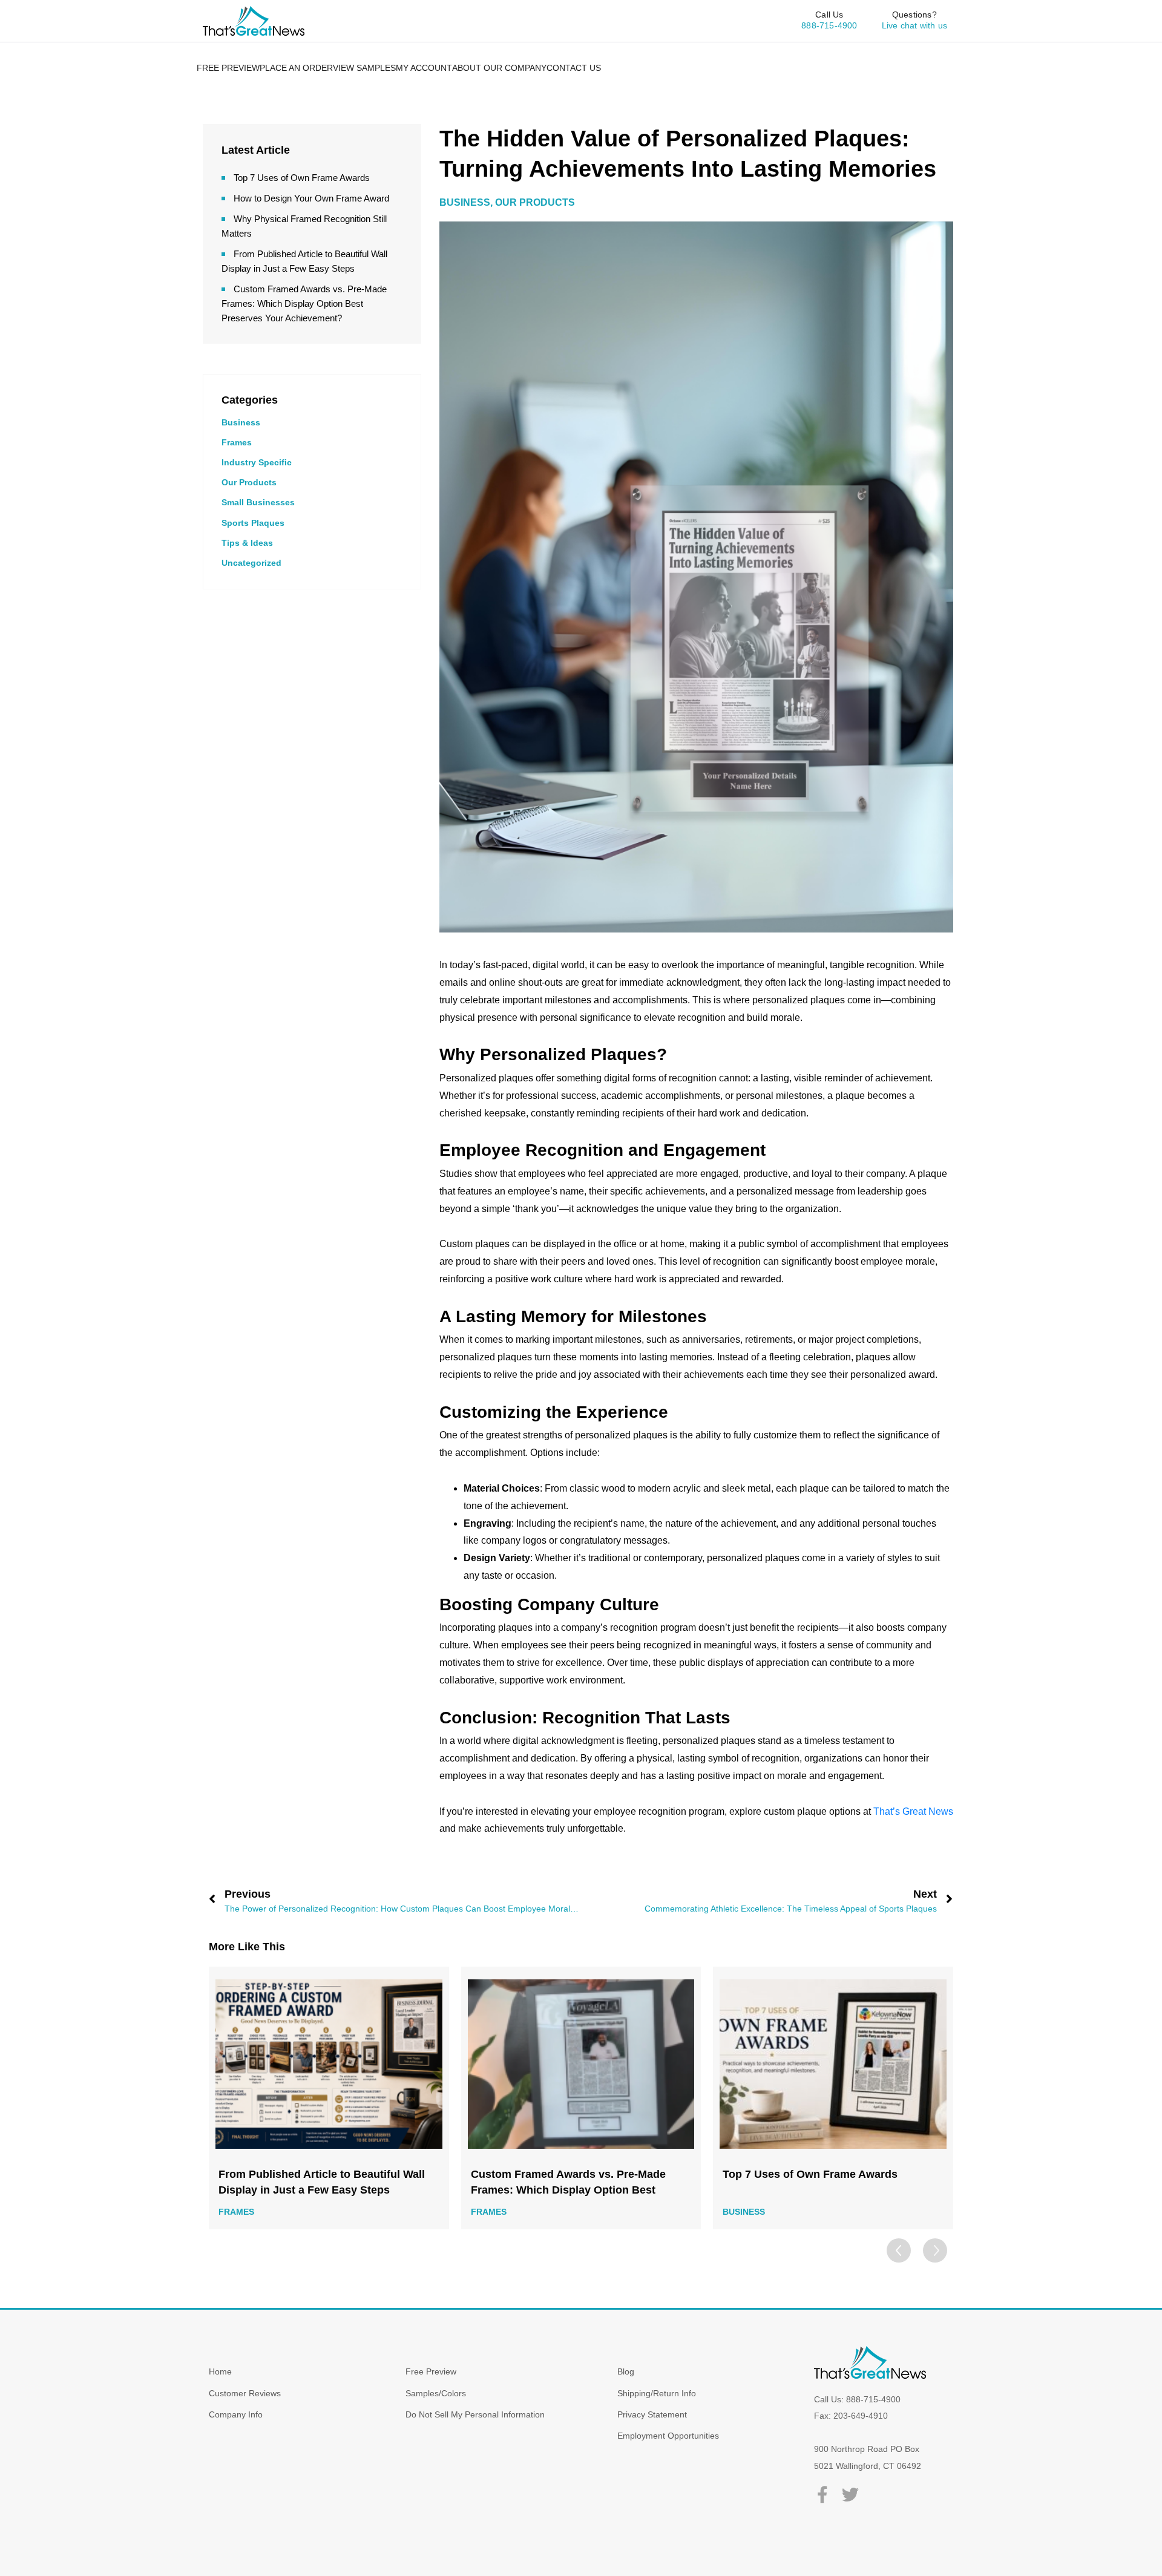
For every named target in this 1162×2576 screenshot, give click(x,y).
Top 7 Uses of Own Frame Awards (302, 178)
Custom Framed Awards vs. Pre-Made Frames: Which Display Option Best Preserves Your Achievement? (304, 303)
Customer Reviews (245, 2393)
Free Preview (431, 2371)
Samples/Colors (436, 2393)
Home (220, 2371)
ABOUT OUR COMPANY (499, 68)
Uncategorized (251, 563)
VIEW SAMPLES (364, 68)
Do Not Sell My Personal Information (475, 2414)
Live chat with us (914, 25)
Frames (237, 442)
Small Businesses (258, 502)
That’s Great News (913, 1811)
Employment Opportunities (668, 2436)
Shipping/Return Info (657, 2393)
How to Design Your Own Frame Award (311, 198)
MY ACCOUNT (424, 68)
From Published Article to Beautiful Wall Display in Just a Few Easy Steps (322, 2182)
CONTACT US (574, 68)
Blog (626, 2371)
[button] (935, 2250)
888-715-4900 (829, 25)
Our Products (249, 482)
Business (241, 422)
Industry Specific (257, 462)
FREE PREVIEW (228, 68)
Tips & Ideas (247, 543)
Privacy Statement (652, 2414)
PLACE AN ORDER (296, 68)
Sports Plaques (253, 523)
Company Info (236, 2414)
